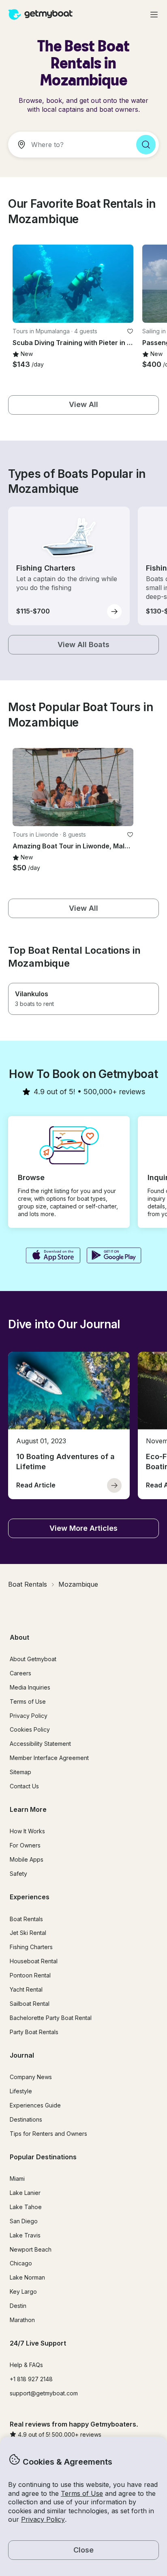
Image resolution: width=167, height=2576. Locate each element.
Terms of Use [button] (82, 2493)
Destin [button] (18, 2306)
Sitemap (20, 1772)
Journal (22, 2055)
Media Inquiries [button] (30, 1687)
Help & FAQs (26, 2365)
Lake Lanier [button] (25, 2193)
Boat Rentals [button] (26, 1919)
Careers (20, 1673)
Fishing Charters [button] (31, 1947)
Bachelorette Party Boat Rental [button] (51, 2018)
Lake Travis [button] (25, 2235)
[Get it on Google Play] (114, 1256)
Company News (31, 2077)
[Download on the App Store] (53, 1256)
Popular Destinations (43, 2157)
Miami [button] (17, 2179)
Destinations (26, 2119)
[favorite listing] (130, 331)
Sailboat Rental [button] (30, 2004)
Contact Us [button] (24, 1786)
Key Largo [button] (23, 2292)
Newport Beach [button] (31, 2249)
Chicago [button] (21, 2263)
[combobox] (69, 145)
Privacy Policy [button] (43, 2519)
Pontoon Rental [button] (30, 1975)
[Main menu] (154, 15)
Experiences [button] (30, 1897)
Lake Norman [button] (27, 2277)
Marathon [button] (22, 2320)
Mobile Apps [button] (27, 1859)
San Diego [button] (24, 2221)
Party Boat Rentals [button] (34, 2032)
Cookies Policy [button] (30, 1729)
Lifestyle (21, 2091)
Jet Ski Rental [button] (28, 1933)
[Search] (146, 145)
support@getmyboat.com (44, 2393)
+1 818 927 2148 (31, 2379)
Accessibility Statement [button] (40, 1744)
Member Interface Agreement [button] (49, 1758)
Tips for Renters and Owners (48, 2134)
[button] (73, 284)
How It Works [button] (27, 1831)
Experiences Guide (35, 2105)
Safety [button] (18, 1874)
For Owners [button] (25, 1845)
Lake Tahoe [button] (26, 2207)
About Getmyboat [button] (33, 1659)
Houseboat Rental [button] (34, 1961)
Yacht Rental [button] (26, 1989)
